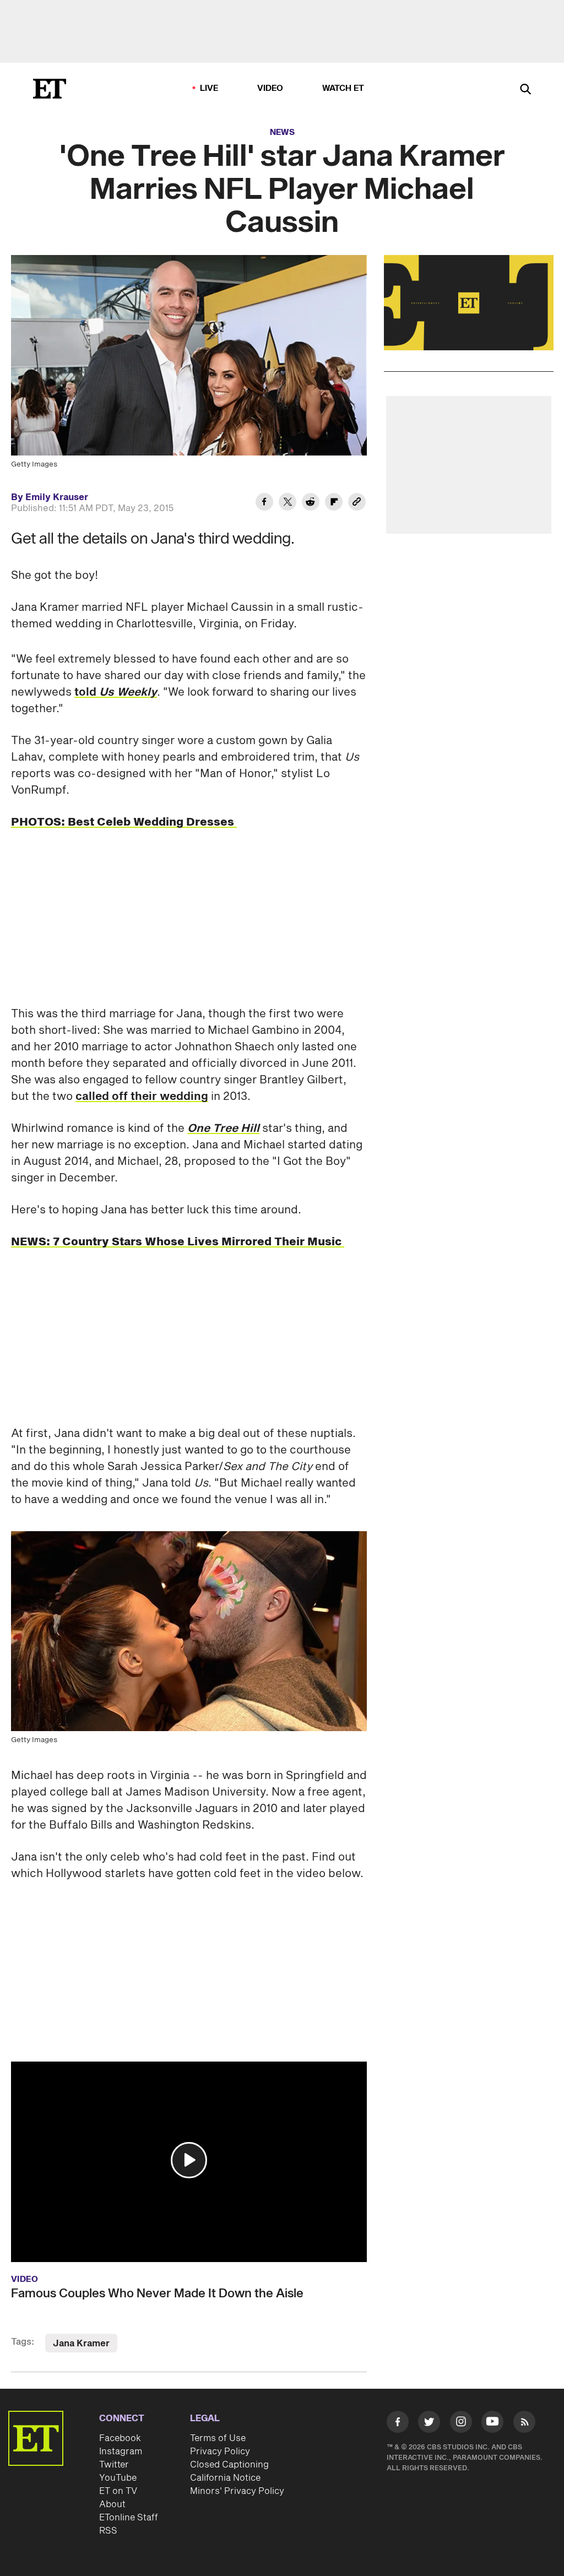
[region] (469, 303)
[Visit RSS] (524, 2424)
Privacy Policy (220, 2452)
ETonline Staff (129, 2518)
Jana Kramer (81, 2344)
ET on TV (118, 2491)
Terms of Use (218, 2438)
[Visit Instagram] (461, 2424)
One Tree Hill (223, 1129)
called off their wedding (142, 1097)
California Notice (225, 2478)
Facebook (120, 2438)
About (112, 2504)
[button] (189, 2160)
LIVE (209, 88)
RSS (108, 2531)
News (282, 132)
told (116, 692)
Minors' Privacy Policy (237, 2491)
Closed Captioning (229, 2465)
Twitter (114, 2465)
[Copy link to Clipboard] (357, 503)
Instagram (121, 2452)
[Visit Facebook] (398, 2424)
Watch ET (343, 88)
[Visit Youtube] (492, 2422)
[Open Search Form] (525, 90)
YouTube (118, 2478)
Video (270, 88)
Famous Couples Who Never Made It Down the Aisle (157, 2293)
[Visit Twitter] (429, 2424)
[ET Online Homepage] (50, 89)
